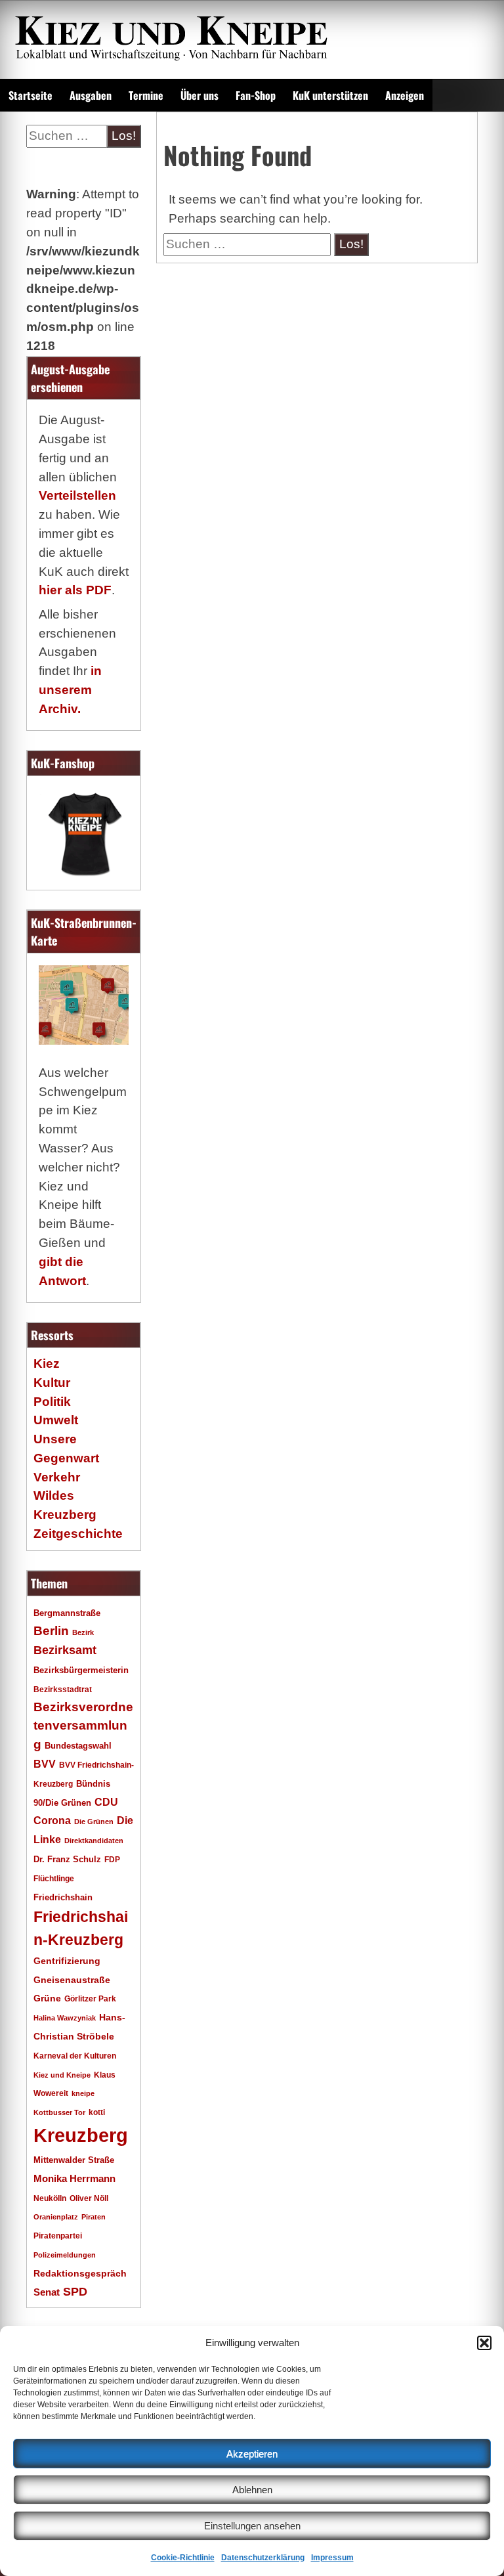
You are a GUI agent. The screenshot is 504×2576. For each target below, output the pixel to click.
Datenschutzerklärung (263, 2558)
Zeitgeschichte (78, 1534)
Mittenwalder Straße (74, 2160)
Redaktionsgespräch (80, 2274)
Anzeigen (405, 95)
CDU (106, 1802)
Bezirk (83, 1632)
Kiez (47, 1364)
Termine (146, 95)
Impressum (332, 2558)
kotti (97, 2112)
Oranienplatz (56, 2217)
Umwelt (56, 1420)
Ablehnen (252, 2490)
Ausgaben (91, 95)
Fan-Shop (256, 95)
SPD (75, 2292)
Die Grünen (94, 1822)
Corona (52, 1821)
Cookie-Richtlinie (183, 2558)
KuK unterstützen (330, 95)
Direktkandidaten (94, 1841)
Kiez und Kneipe (62, 2075)
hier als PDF (75, 590)
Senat (47, 2292)
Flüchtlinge (54, 1878)
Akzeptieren (252, 2454)
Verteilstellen (77, 495)
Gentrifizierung (67, 1961)
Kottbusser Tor (59, 2112)
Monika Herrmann (74, 2178)
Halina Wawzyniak (65, 2018)
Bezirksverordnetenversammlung (83, 1726)
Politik (52, 1402)
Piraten (94, 2217)
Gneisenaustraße (72, 1980)
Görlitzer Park (90, 1999)
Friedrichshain (63, 1897)
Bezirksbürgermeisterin (81, 1670)
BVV (45, 1764)
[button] (484, 2343)
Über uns (199, 95)
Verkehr (57, 1477)
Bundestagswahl (78, 1746)
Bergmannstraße (67, 1613)
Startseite (31, 95)
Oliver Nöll (89, 2198)
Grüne (47, 1998)
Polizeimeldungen (65, 2255)
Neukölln (50, 2198)
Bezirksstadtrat (63, 1690)
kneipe (83, 2093)
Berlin (51, 1630)
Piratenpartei (58, 2236)
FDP (112, 1859)
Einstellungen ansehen (252, 2526)
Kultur (52, 1383)
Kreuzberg (81, 2135)
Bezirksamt (65, 1650)
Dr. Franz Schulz (67, 1859)
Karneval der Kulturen (75, 2056)
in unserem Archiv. (70, 690)
